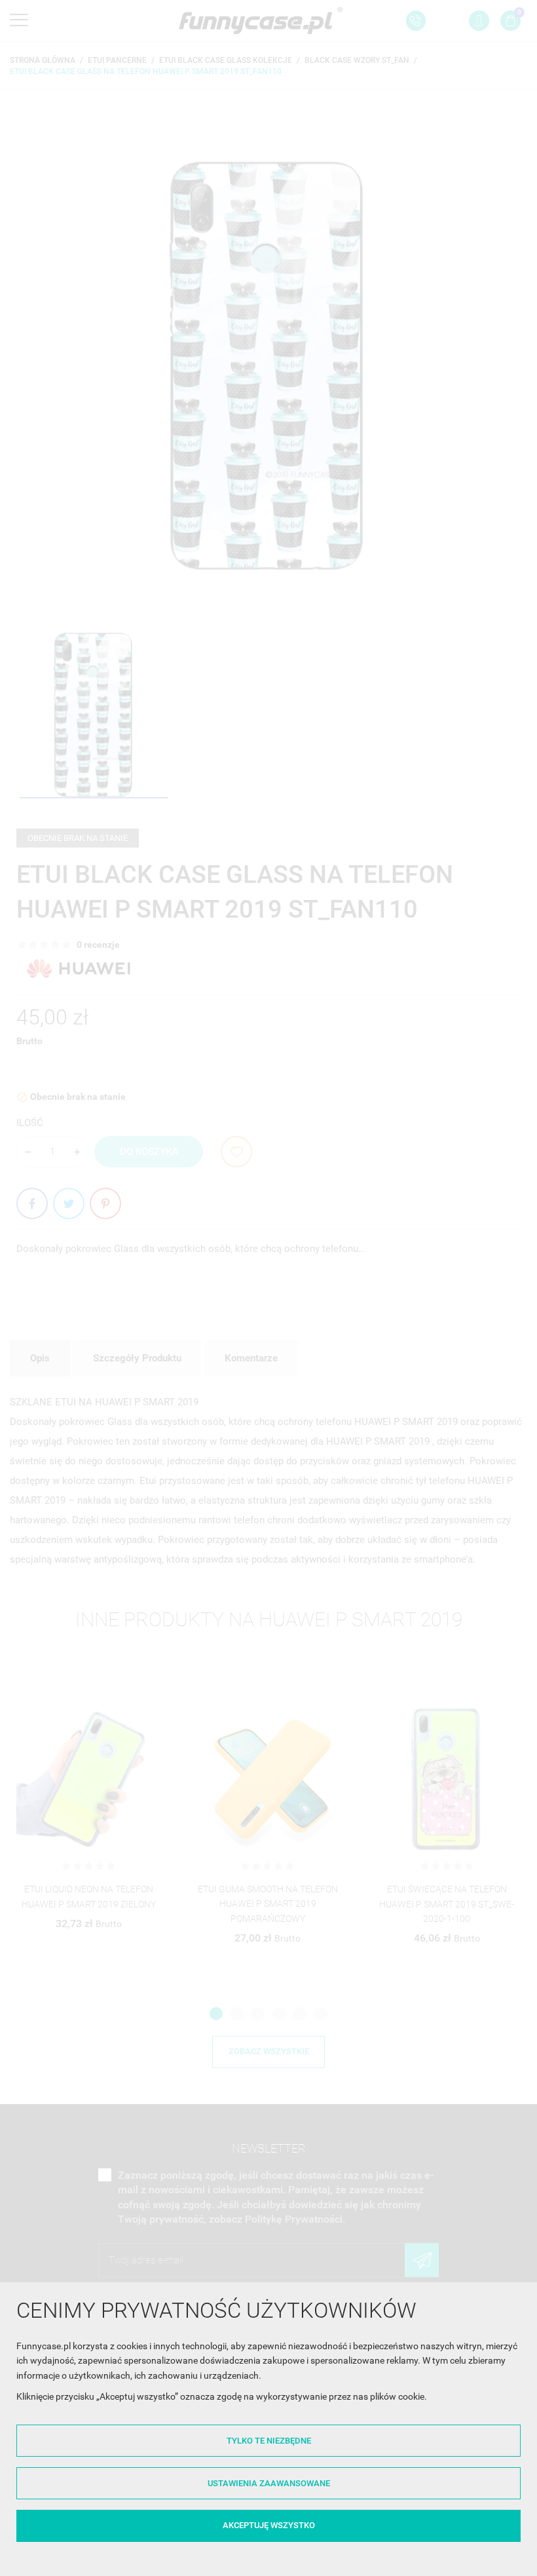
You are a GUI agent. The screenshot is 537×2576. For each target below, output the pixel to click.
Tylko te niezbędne (269, 2441)
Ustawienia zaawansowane (269, 2483)
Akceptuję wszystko (269, 2525)
